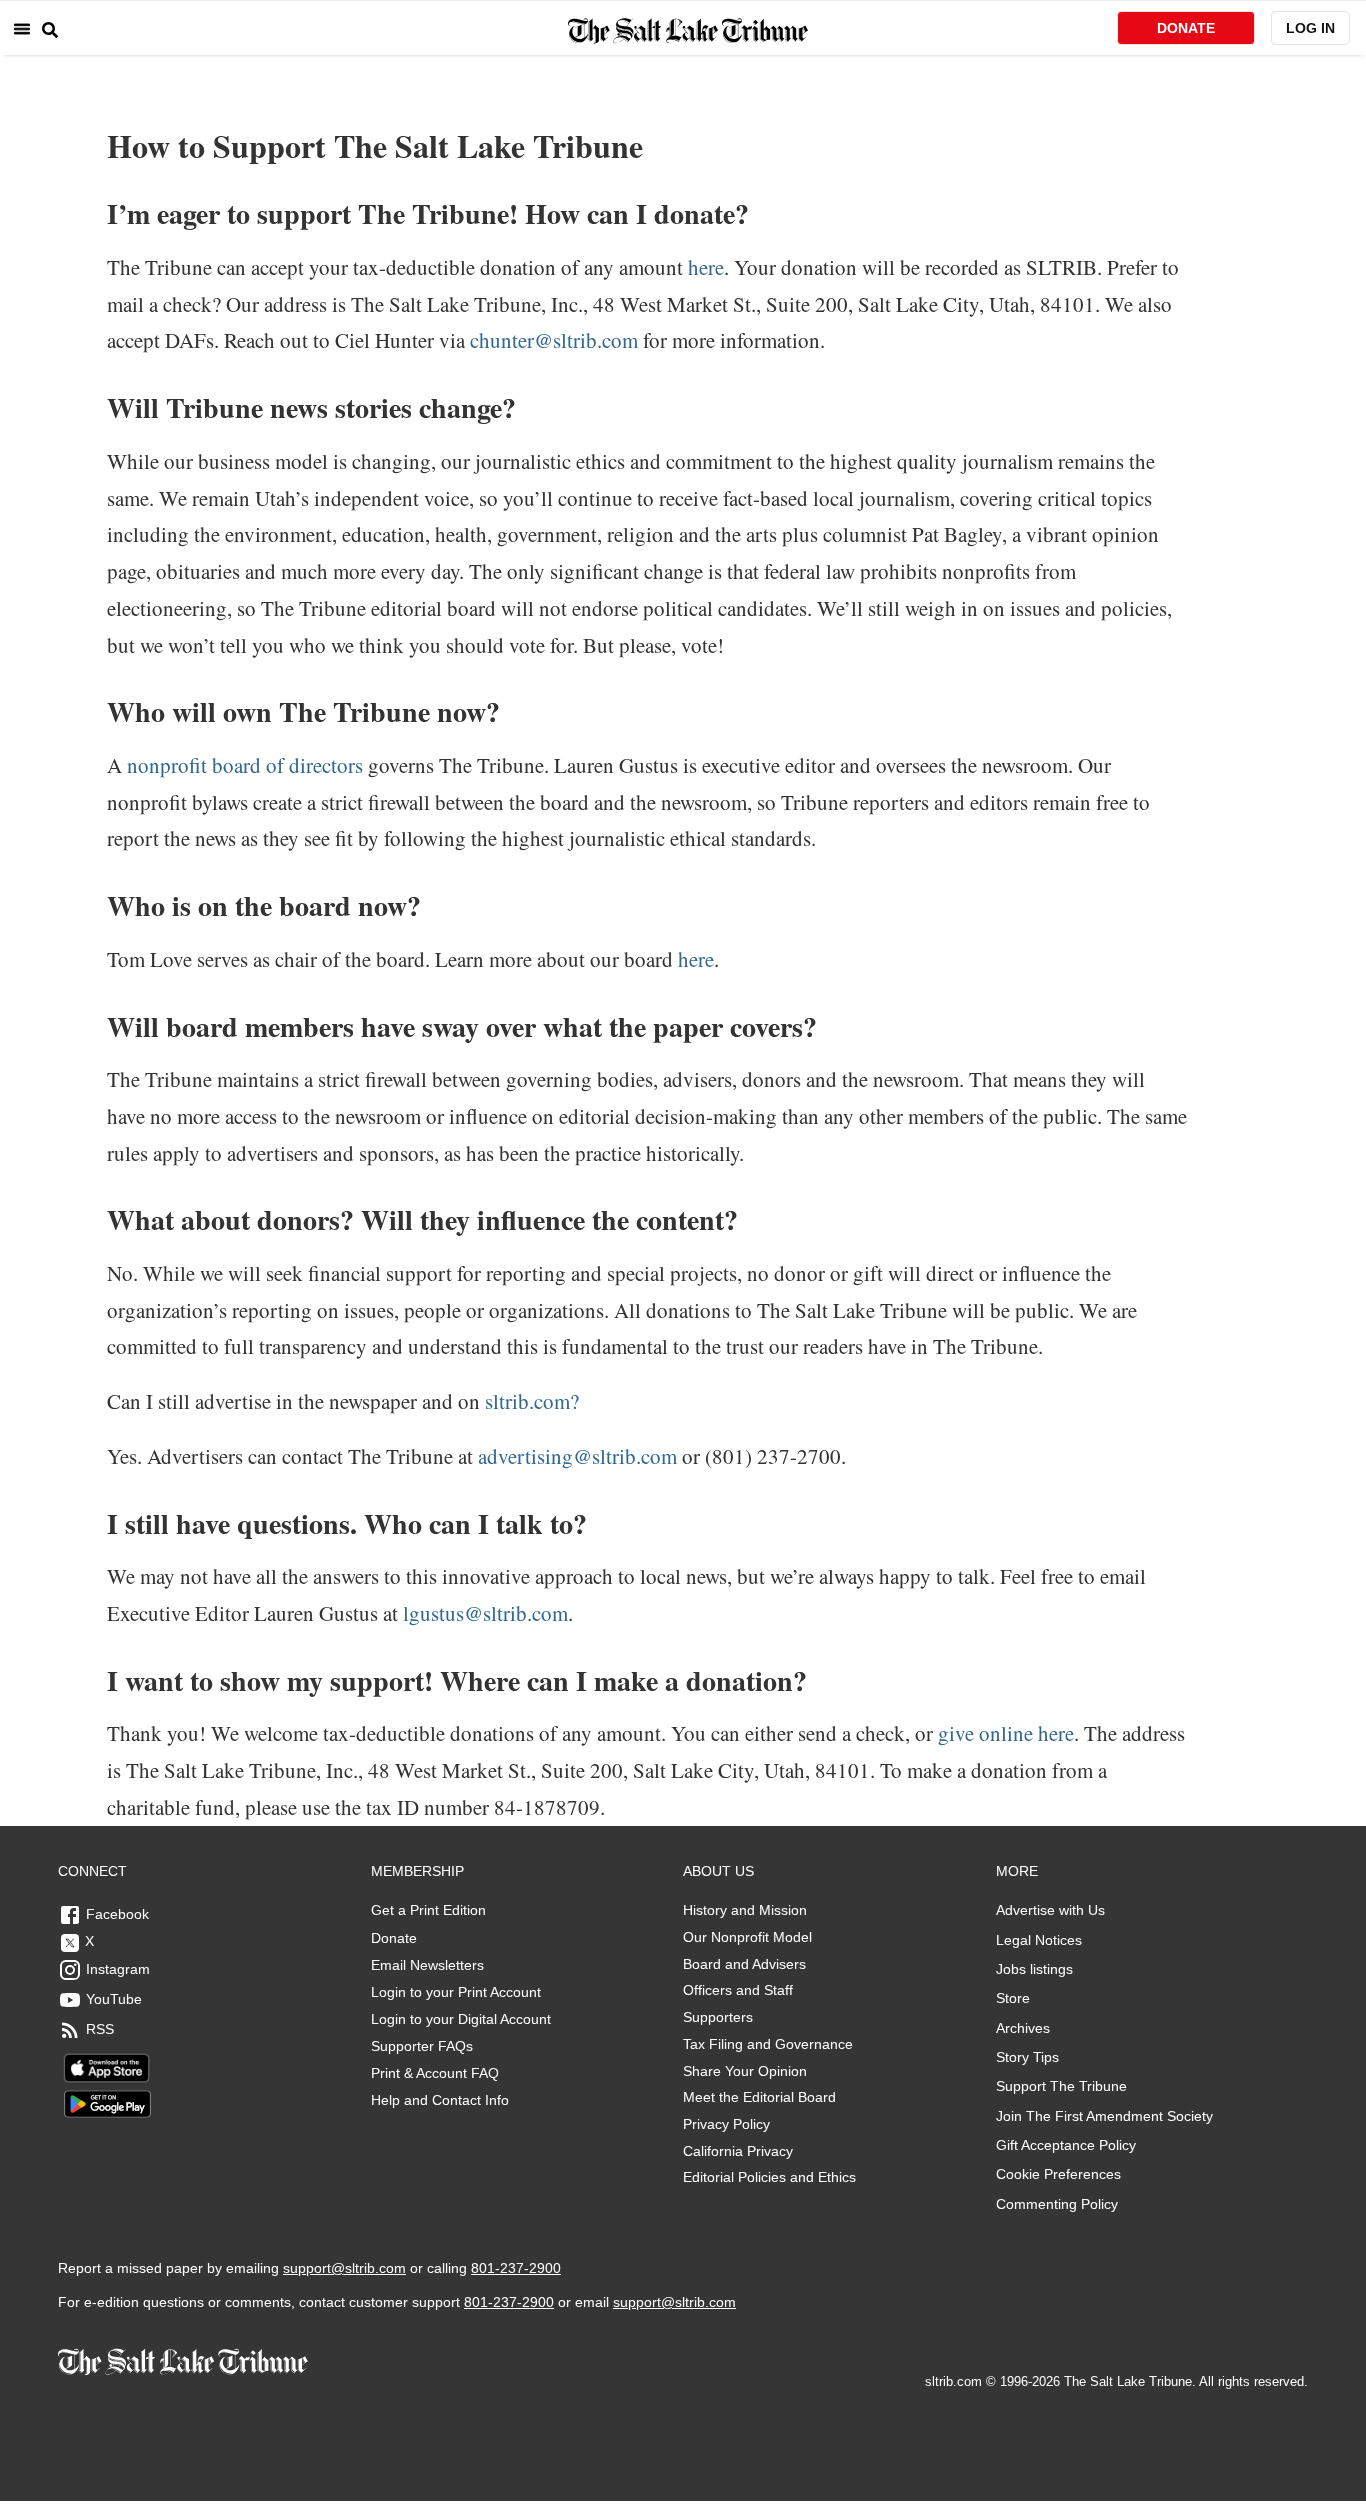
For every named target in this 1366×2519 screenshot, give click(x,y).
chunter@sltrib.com (554, 340)
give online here (1003, 1733)
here (703, 267)
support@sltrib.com (344, 2268)
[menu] (22, 28)
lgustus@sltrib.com (485, 1613)
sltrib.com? (529, 1401)
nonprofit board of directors (245, 765)
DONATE (1186, 28)
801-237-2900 (516, 2268)
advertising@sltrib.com (577, 1456)
